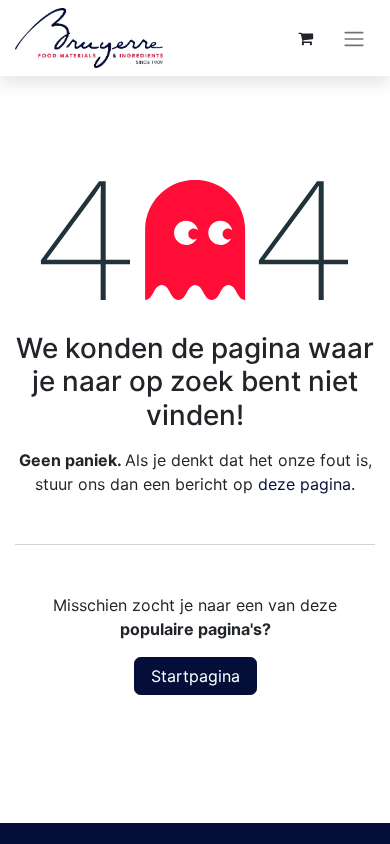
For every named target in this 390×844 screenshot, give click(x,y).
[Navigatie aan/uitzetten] (354, 38)
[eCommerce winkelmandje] (305, 38)
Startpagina (195, 676)
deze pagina (304, 484)
